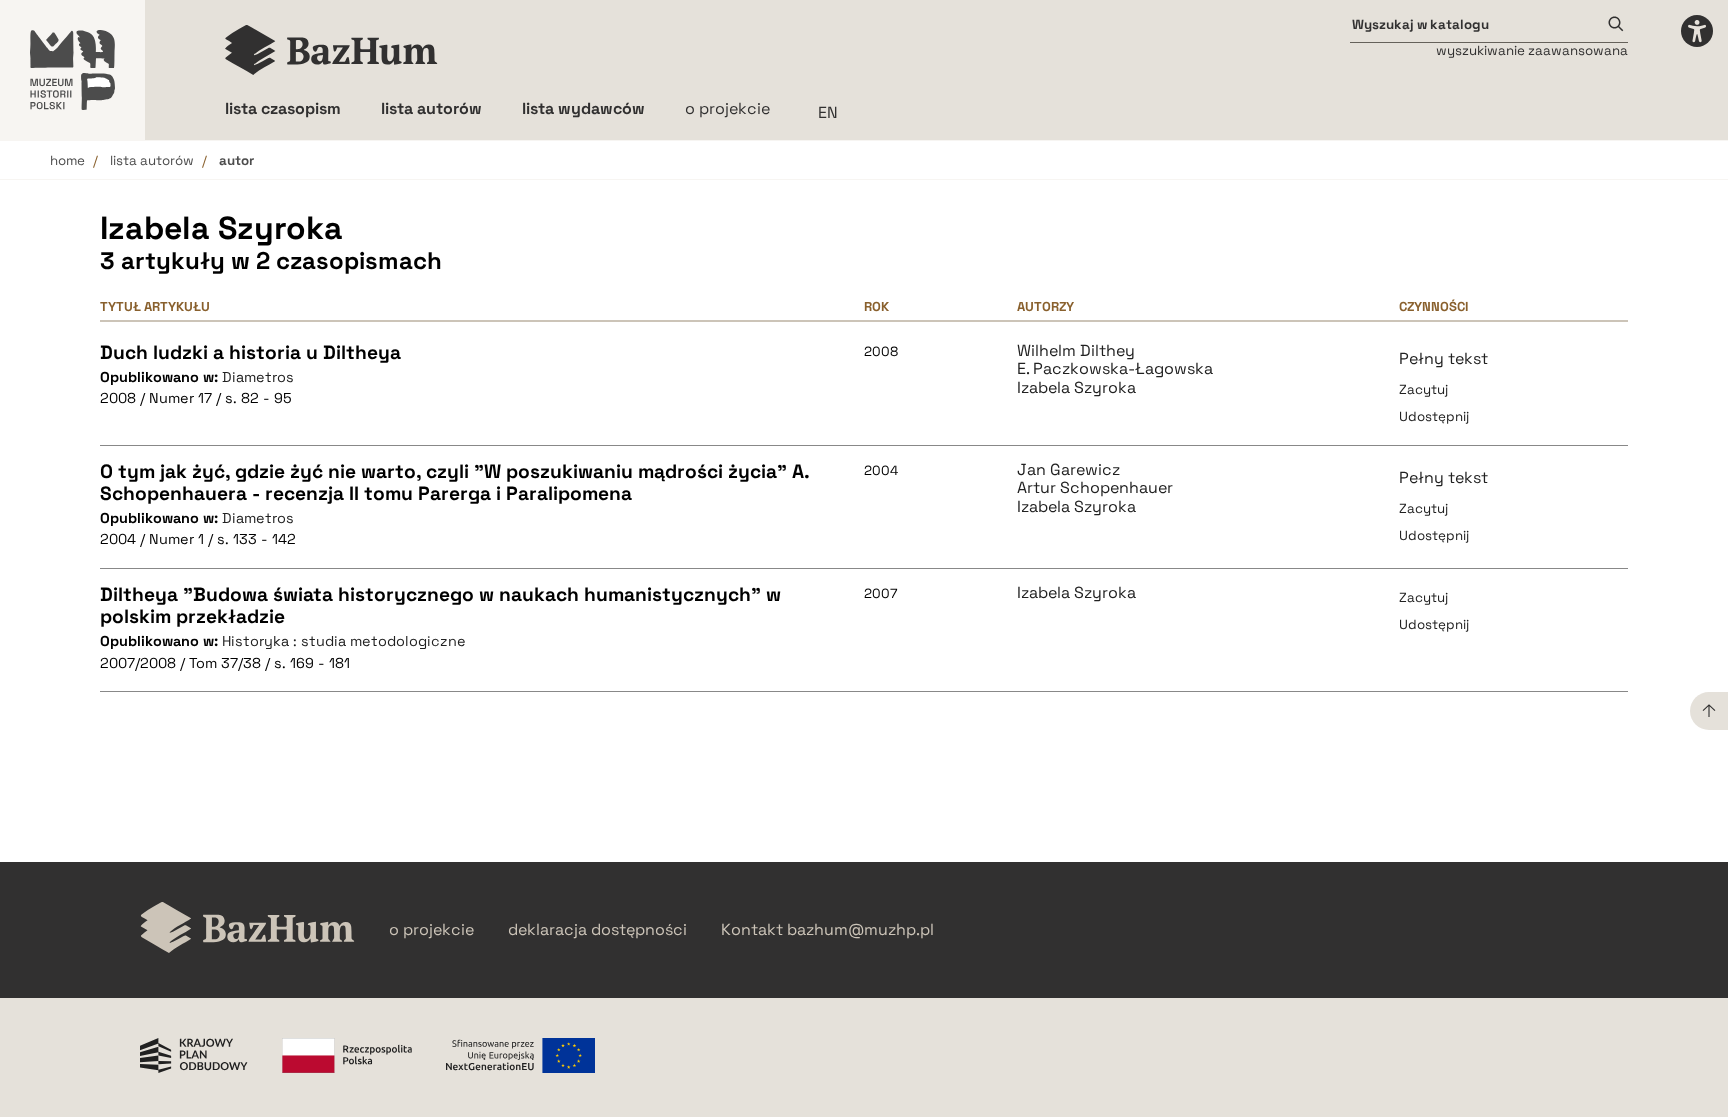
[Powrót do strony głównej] (247, 929)
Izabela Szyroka (1076, 388)
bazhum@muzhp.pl (860, 930)
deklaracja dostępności (597, 930)
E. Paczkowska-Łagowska (1115, 369)
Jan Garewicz (1068, 470)
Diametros (258, 377)
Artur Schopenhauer (1095, 488)
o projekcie (727, 108)
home (67, 160)
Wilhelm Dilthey (1076, 351)
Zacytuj (1423, 389)
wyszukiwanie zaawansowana (1532, 50)
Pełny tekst (1443, 358)
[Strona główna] (331, 50)
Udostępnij (1434, 416)
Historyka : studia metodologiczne (344, 641)
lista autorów (152, 160)
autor (236, 160)
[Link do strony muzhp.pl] (72, 70)
